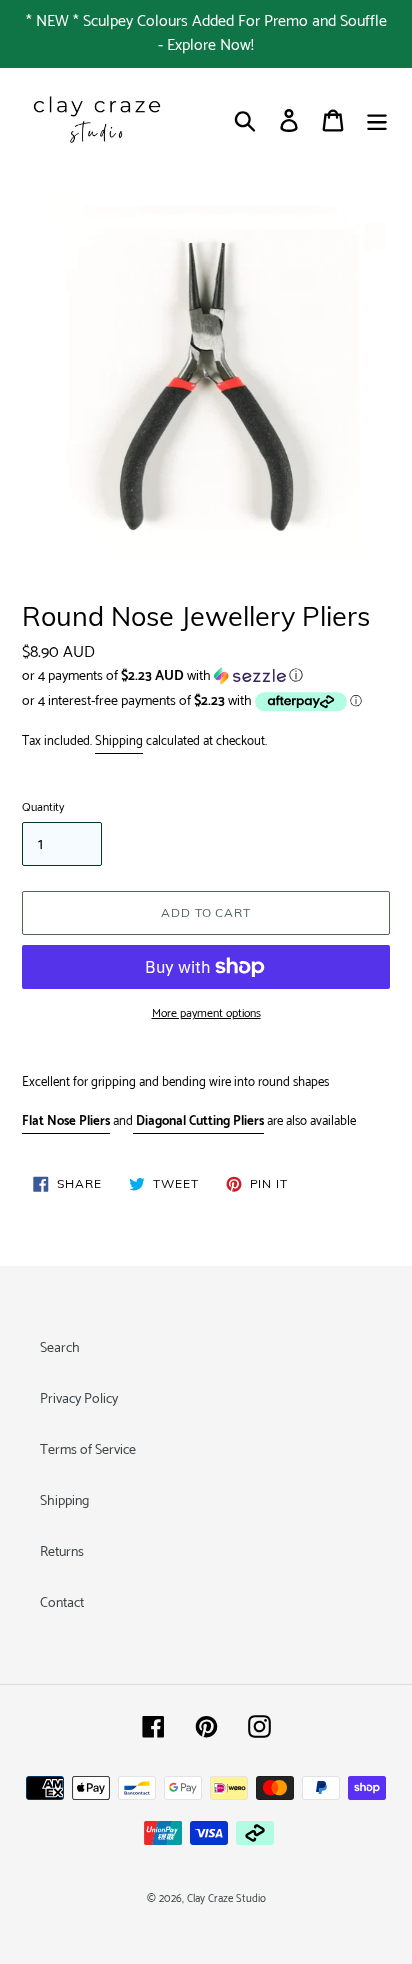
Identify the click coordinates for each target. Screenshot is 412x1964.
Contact (62, 1603)
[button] (206, 676)
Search (60, 1348)
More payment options (206, 1014)
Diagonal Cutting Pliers (200, 1121)
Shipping (119, 741)
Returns (62, 1552)
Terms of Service (88, 1450)
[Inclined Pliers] (134, 1122)
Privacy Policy (79, 1399)
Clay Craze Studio (226, 1899)
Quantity (43, 808)
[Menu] (377, 120)
